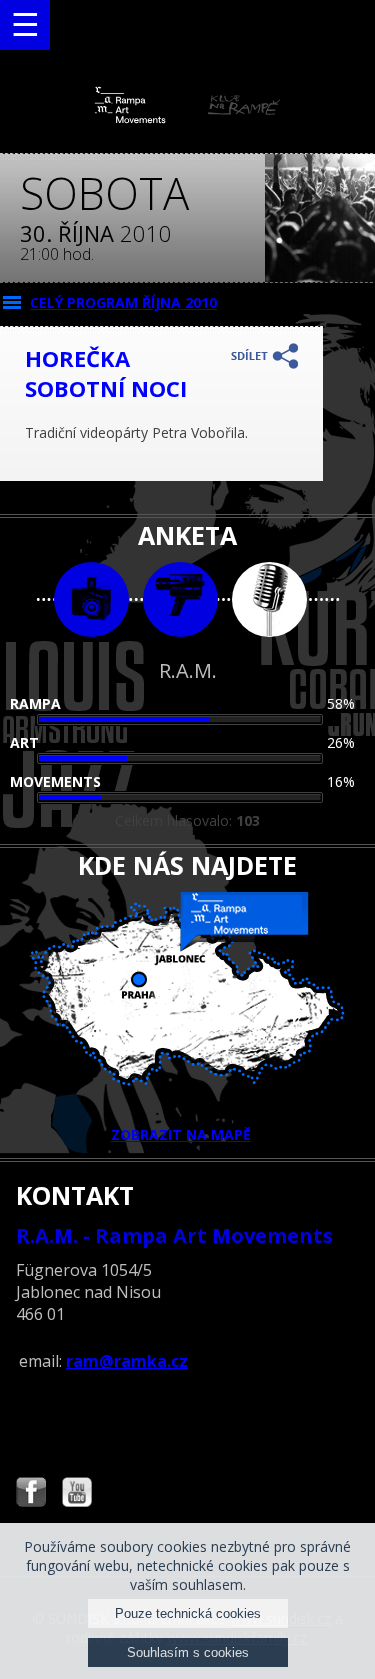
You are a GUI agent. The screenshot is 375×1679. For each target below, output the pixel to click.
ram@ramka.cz (127, 1361)
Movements (55, 781)
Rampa (35, 703)
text (269, 599)
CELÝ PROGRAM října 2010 (123, 302)
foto (91, 599)
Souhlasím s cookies (188, 1652)
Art (24, 742)
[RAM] (188, 118)
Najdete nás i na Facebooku (31, 1494)
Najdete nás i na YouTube (77, 1494)
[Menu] (25, 25)
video (180, 599)
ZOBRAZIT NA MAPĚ (181, 1134)
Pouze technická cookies (188, 1613)
